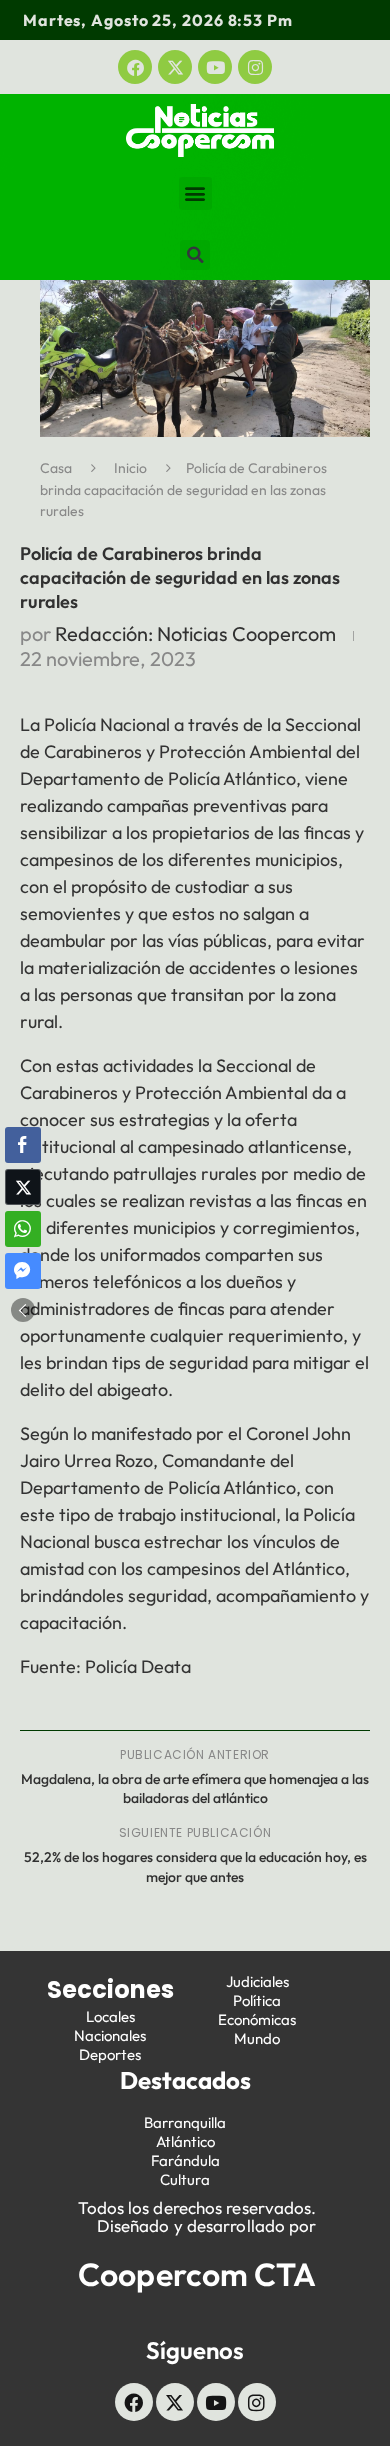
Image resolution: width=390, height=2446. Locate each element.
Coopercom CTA (197, 2274)
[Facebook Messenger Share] (23, 1271)
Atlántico (185, 2141)
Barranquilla (185, 2122)
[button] (195, 193)
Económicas (257, 2019)
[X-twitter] (175, 67)
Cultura (185, 2179)
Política (257, 2000)
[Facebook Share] (23, 1145)
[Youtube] (215, 67)
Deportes (110, 2054)
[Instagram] (255, 67)
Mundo (257, 2038)
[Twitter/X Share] (23, 1187)
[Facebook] (135, 67)
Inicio (130, 468)
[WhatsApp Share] (23, 1229)
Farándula (185, 2160)
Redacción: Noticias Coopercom (195, 633)
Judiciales (257, 1981)
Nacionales (110, 2035)
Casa (56, 468)
